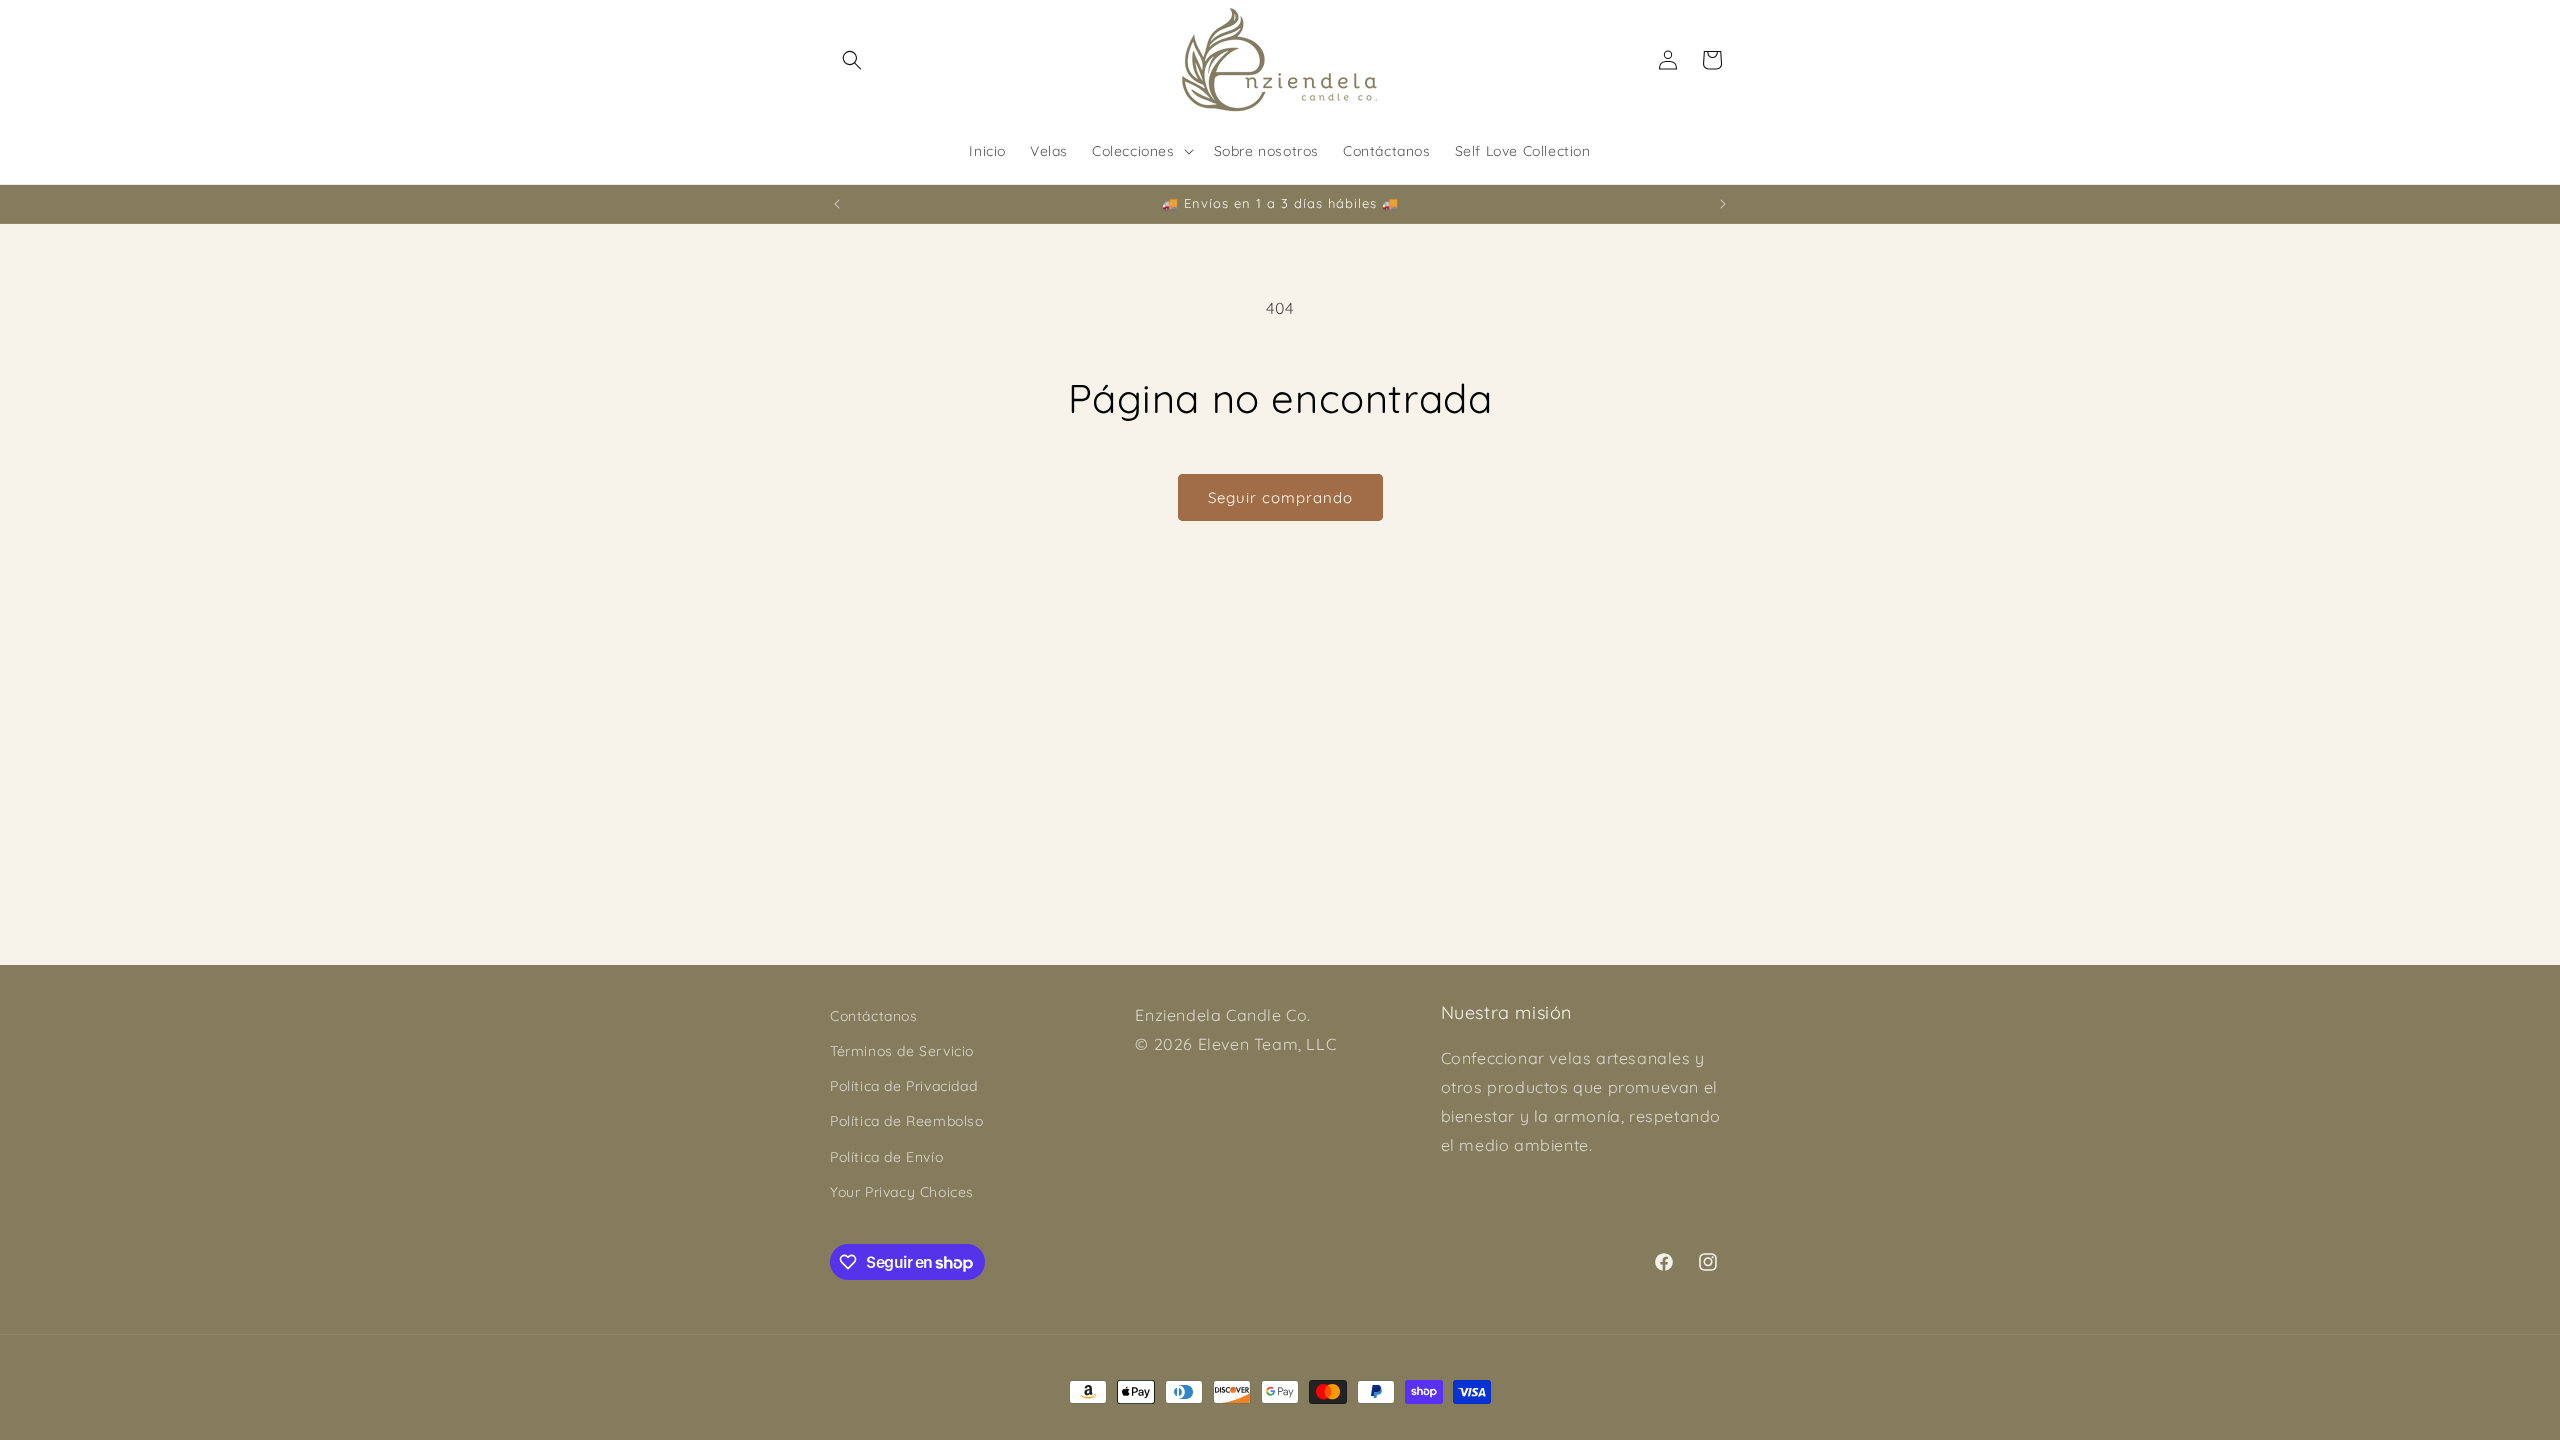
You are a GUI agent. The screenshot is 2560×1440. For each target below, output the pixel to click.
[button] (852, 60)
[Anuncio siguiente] (1723, 204)
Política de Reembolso (907, 1121)
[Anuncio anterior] (837, 204)
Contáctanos (874, 1016)
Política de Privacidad (903, 1086)
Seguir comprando (1280, 497)
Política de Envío (886, 1157)
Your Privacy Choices (902, 1192)
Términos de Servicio (902, 1051)
